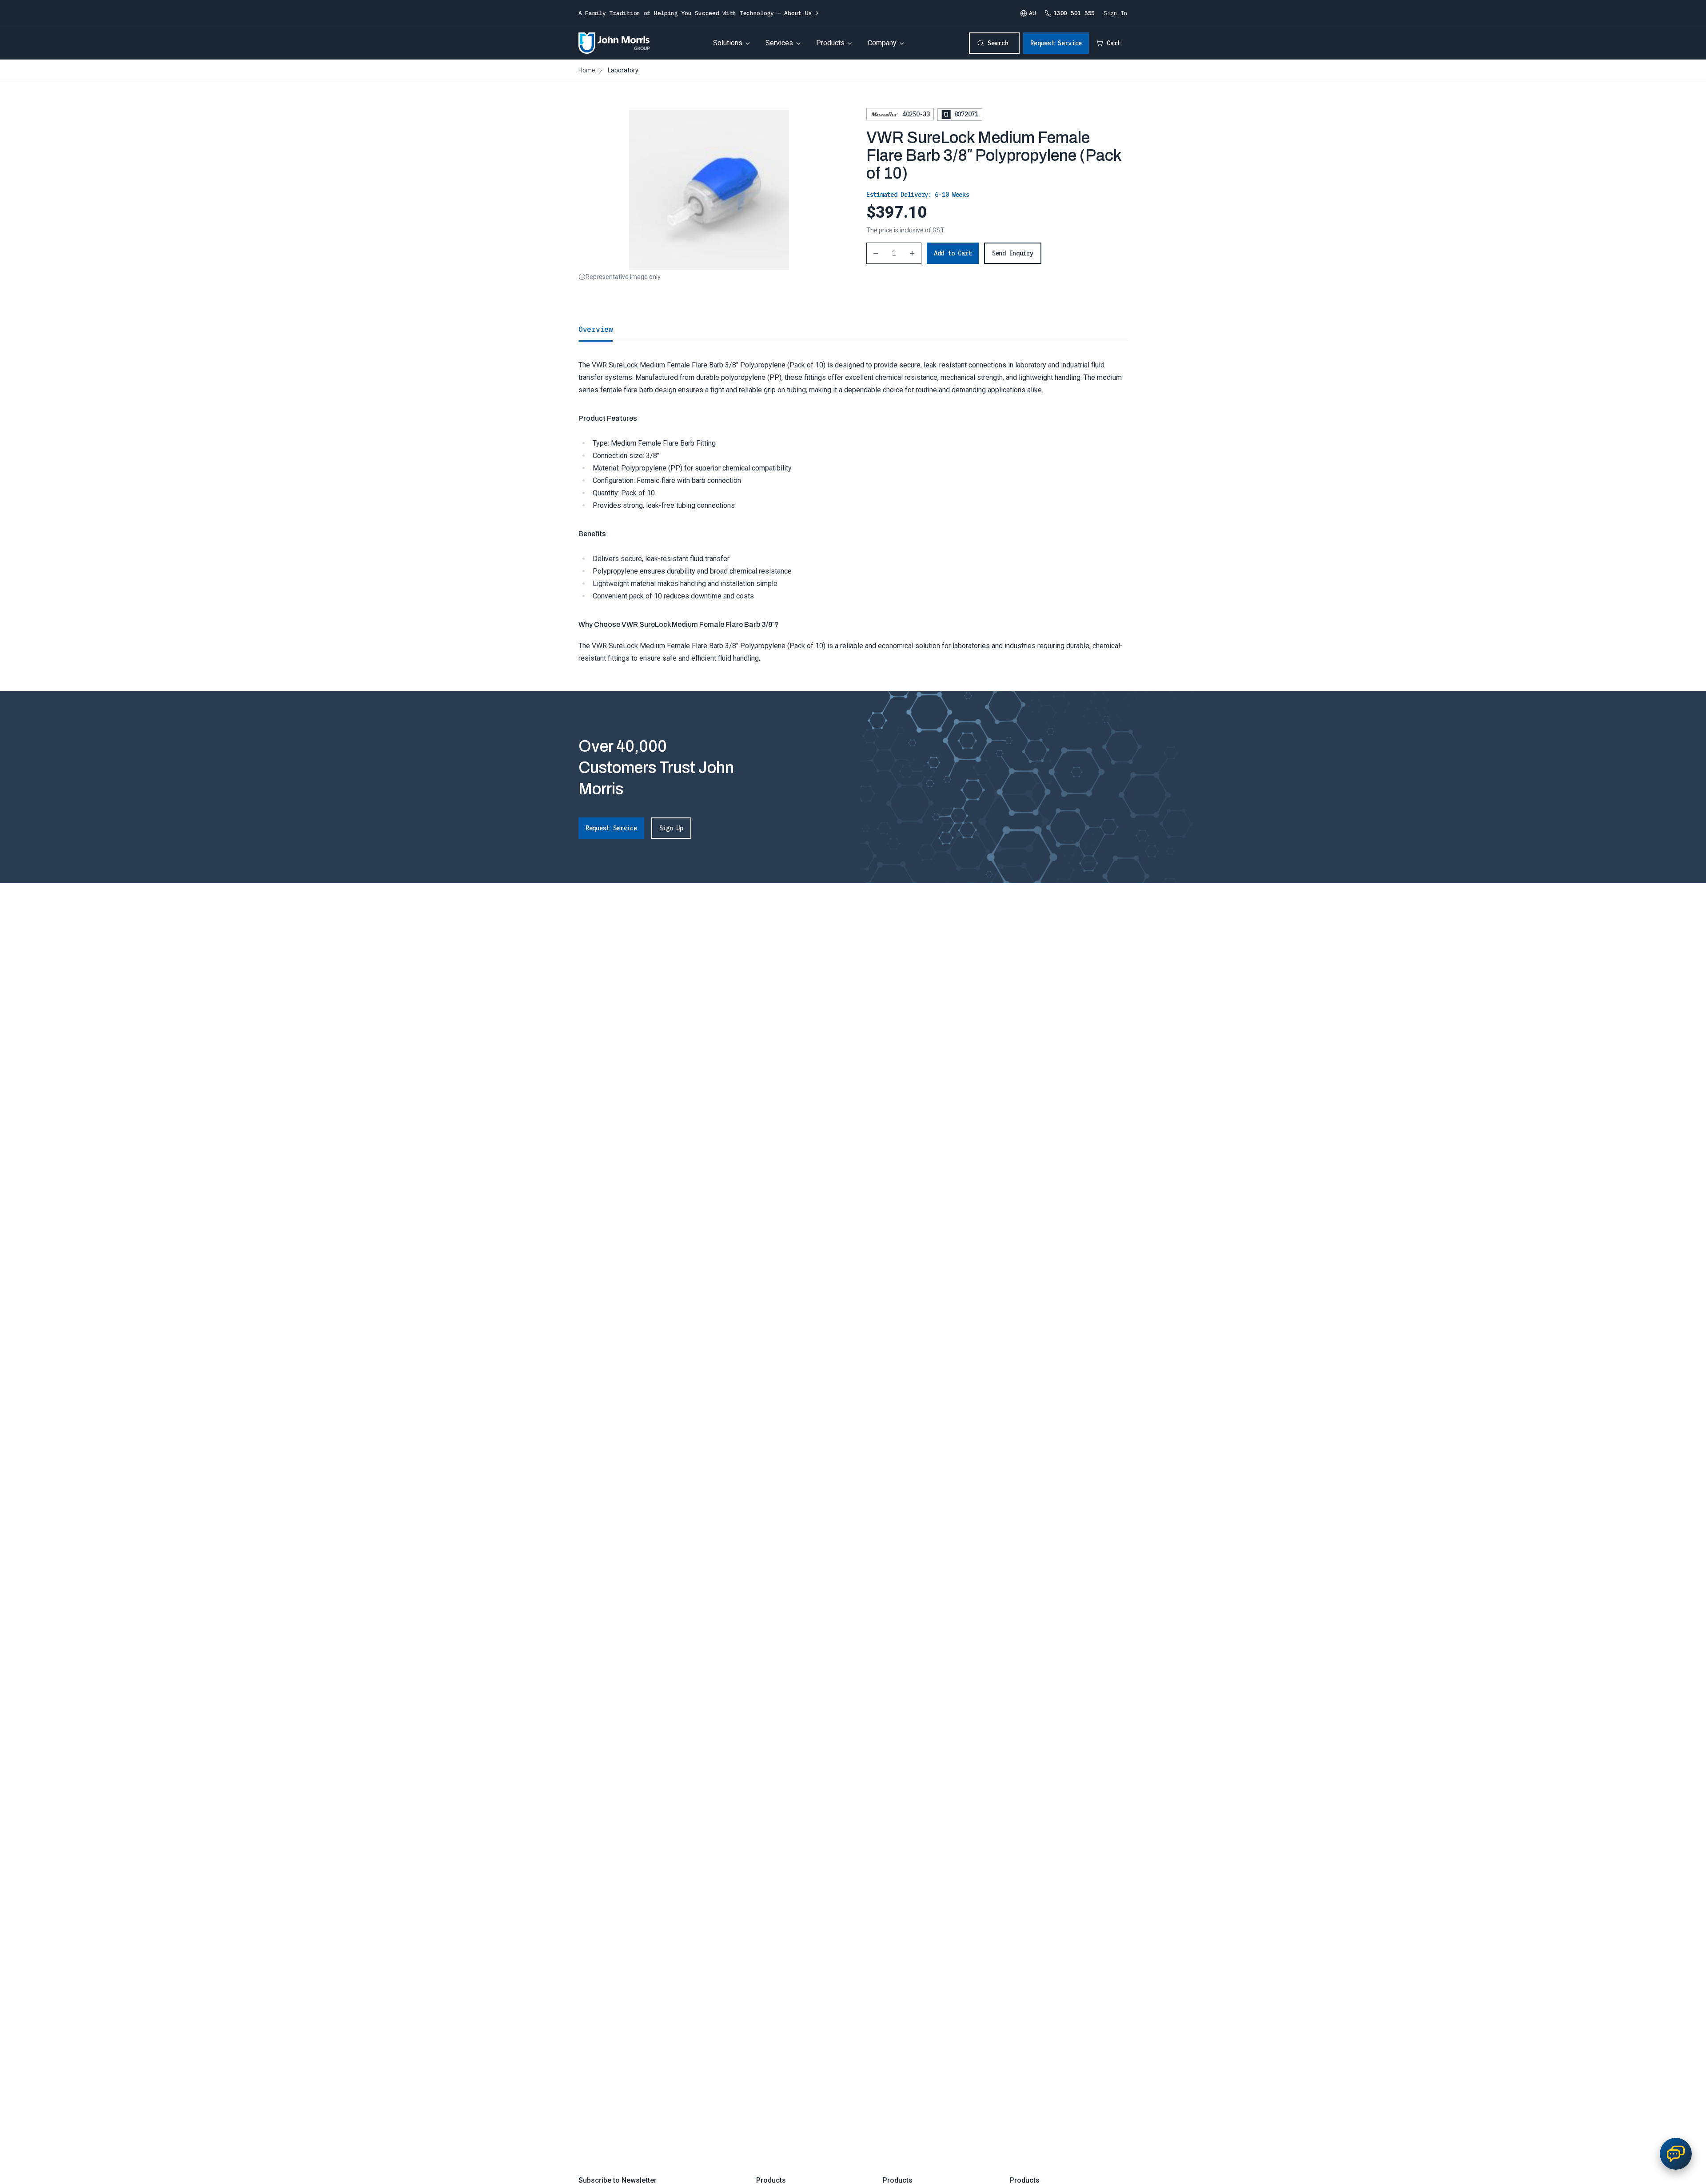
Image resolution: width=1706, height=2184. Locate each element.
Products (830, 43)
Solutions (728, 43)
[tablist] (853, 329)
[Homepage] (614, 43)
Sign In (1116, 13)
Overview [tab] (596, 329)
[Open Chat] (1676, 2154)
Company (882, 43)
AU (1032, 13)
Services (779, 43)
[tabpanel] (853, 503)
